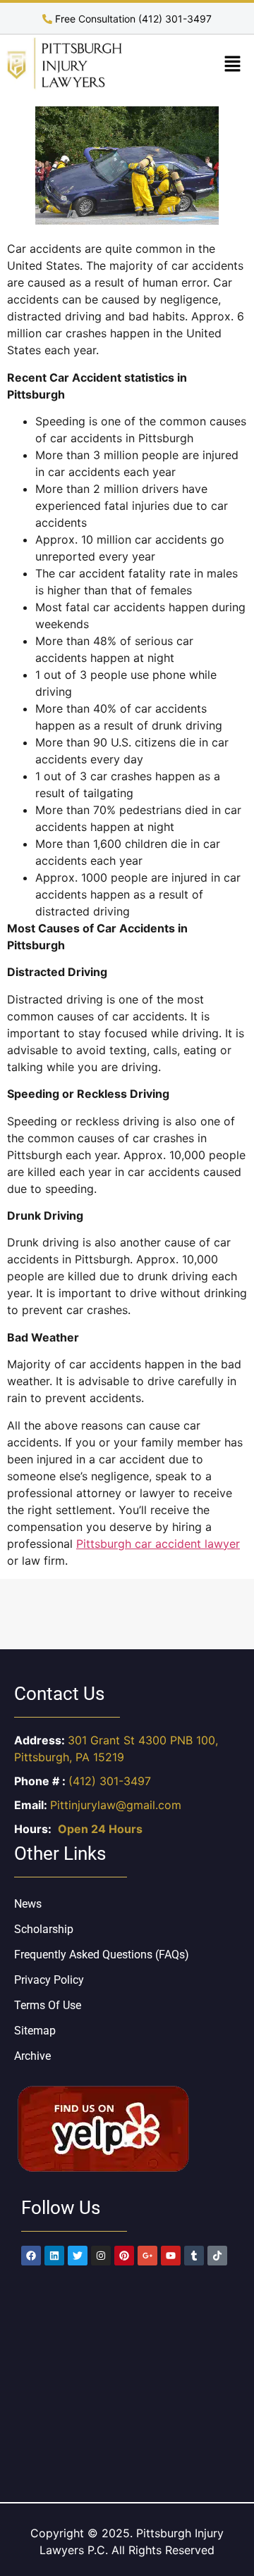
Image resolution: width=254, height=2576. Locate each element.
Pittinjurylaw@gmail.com (116, 1805)
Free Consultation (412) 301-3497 (132, 19)
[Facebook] (31, 2256)
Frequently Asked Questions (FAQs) (102, 1955)
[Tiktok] (217, 2256)
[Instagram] (101, 2256)
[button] (233, 64)
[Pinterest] (124, 2256)
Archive (32, 2056)
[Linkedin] (54, 2256)
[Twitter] (78, 2256)
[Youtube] (171, 2256)
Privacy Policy (49, 1980)
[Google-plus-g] (147, 2256)
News (28, 1904)
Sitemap (35, 2031)
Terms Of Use (48, 2005)
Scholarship (44, 1929)
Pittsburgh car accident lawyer (158, 1544)
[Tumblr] (194, 2256)
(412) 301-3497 (110, 1781)
